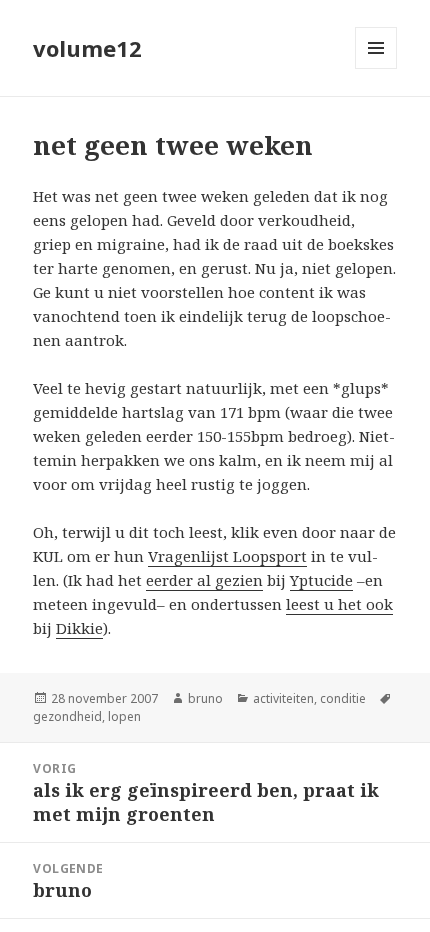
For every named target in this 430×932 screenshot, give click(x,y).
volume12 (87, 48)
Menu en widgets (376, 68)
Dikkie (79, 628)
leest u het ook (339, 604)
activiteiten (283, 698)
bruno (205, 698)
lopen (124, 716)
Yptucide (321, 580)
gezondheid (67, 716)
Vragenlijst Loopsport (227, 556)
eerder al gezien (204, 580)
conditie (343, 698)
